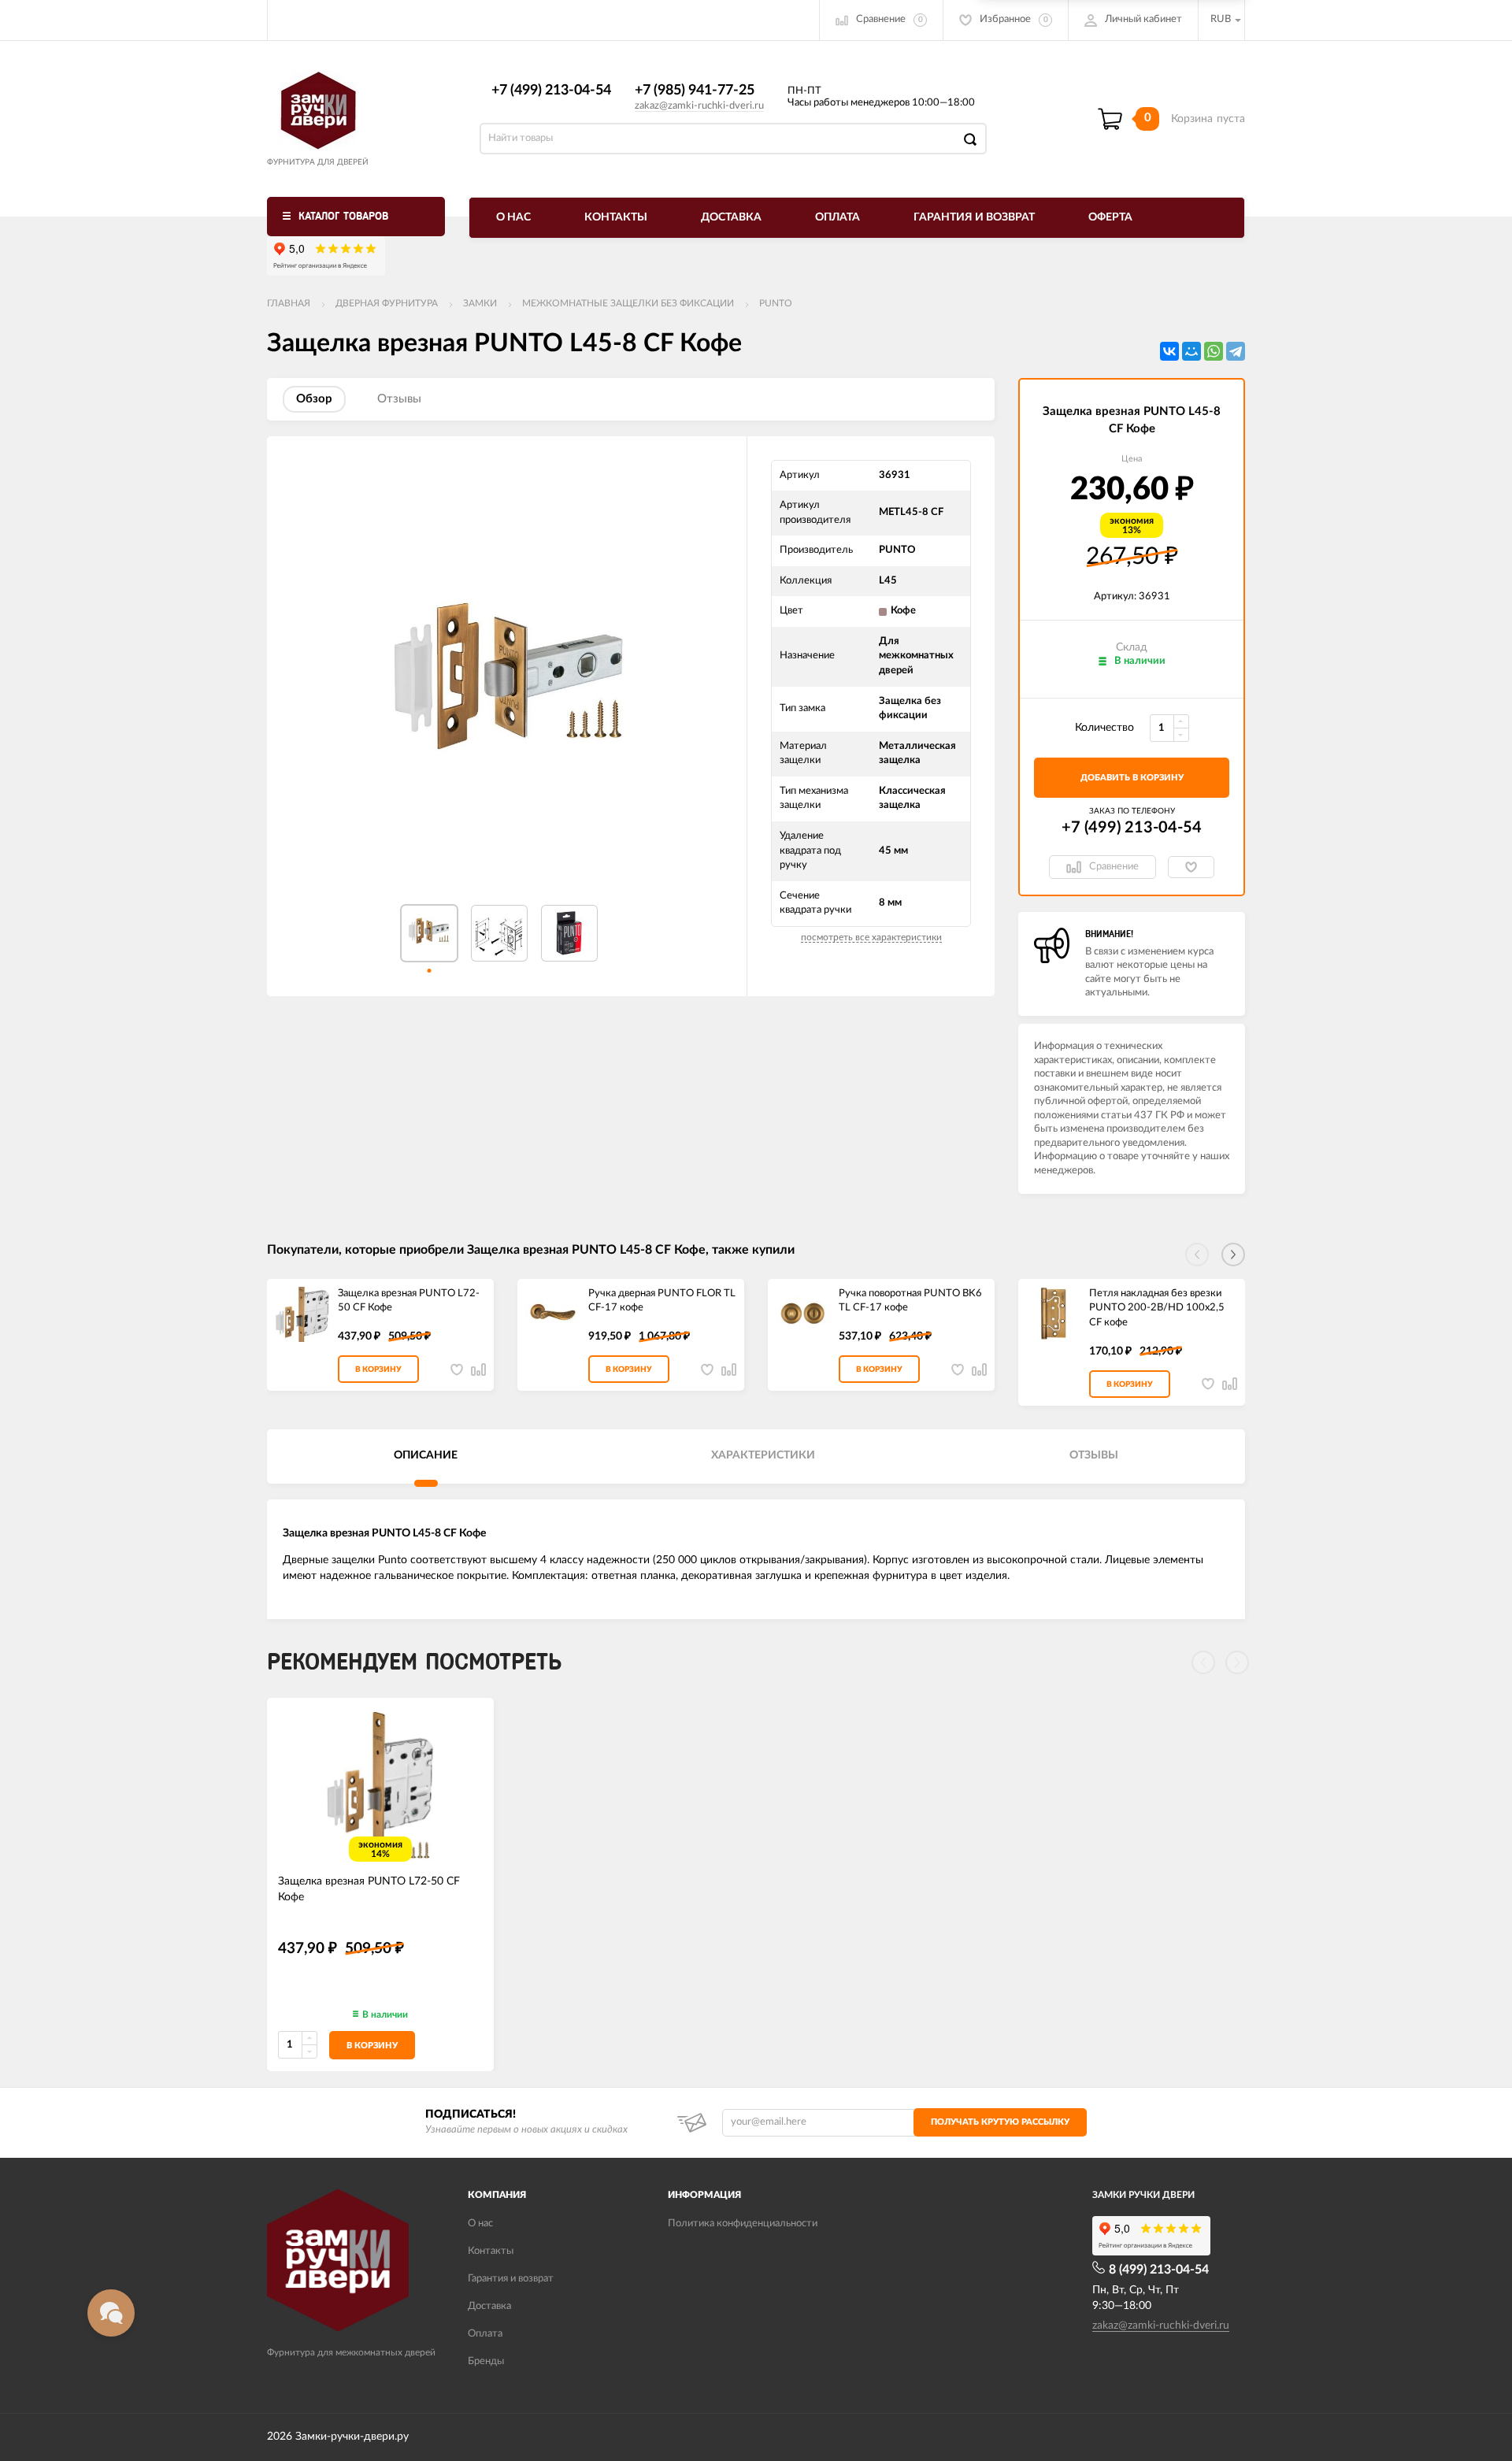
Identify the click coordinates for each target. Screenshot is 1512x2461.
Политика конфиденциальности (743, 2224)
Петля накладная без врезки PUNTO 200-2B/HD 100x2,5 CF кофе (1157, 1308)
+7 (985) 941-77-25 (695, 91)
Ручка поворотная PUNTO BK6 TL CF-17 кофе (910, 1301)
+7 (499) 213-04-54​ (551, 91)
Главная (289, 303)
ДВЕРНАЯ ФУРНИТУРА (387, 303)
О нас (513, 217)
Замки (480, 303)
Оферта (1110, 217)
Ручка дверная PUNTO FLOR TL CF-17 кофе (662, 1301)
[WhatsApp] (1214, 351)
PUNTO (776, 303)
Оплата (838, 217)
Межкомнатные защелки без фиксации (628, 303)
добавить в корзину (1132, 778)
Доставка (731, 217)
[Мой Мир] (1191, 351)
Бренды (486, 2361)
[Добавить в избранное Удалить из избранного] (1191, 867)
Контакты (616, 217)
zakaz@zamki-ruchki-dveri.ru (699, 106)
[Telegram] (1236, 351)
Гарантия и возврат (974, 217)
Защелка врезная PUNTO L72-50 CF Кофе (409, 1301)
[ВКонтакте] (1169, 351)
